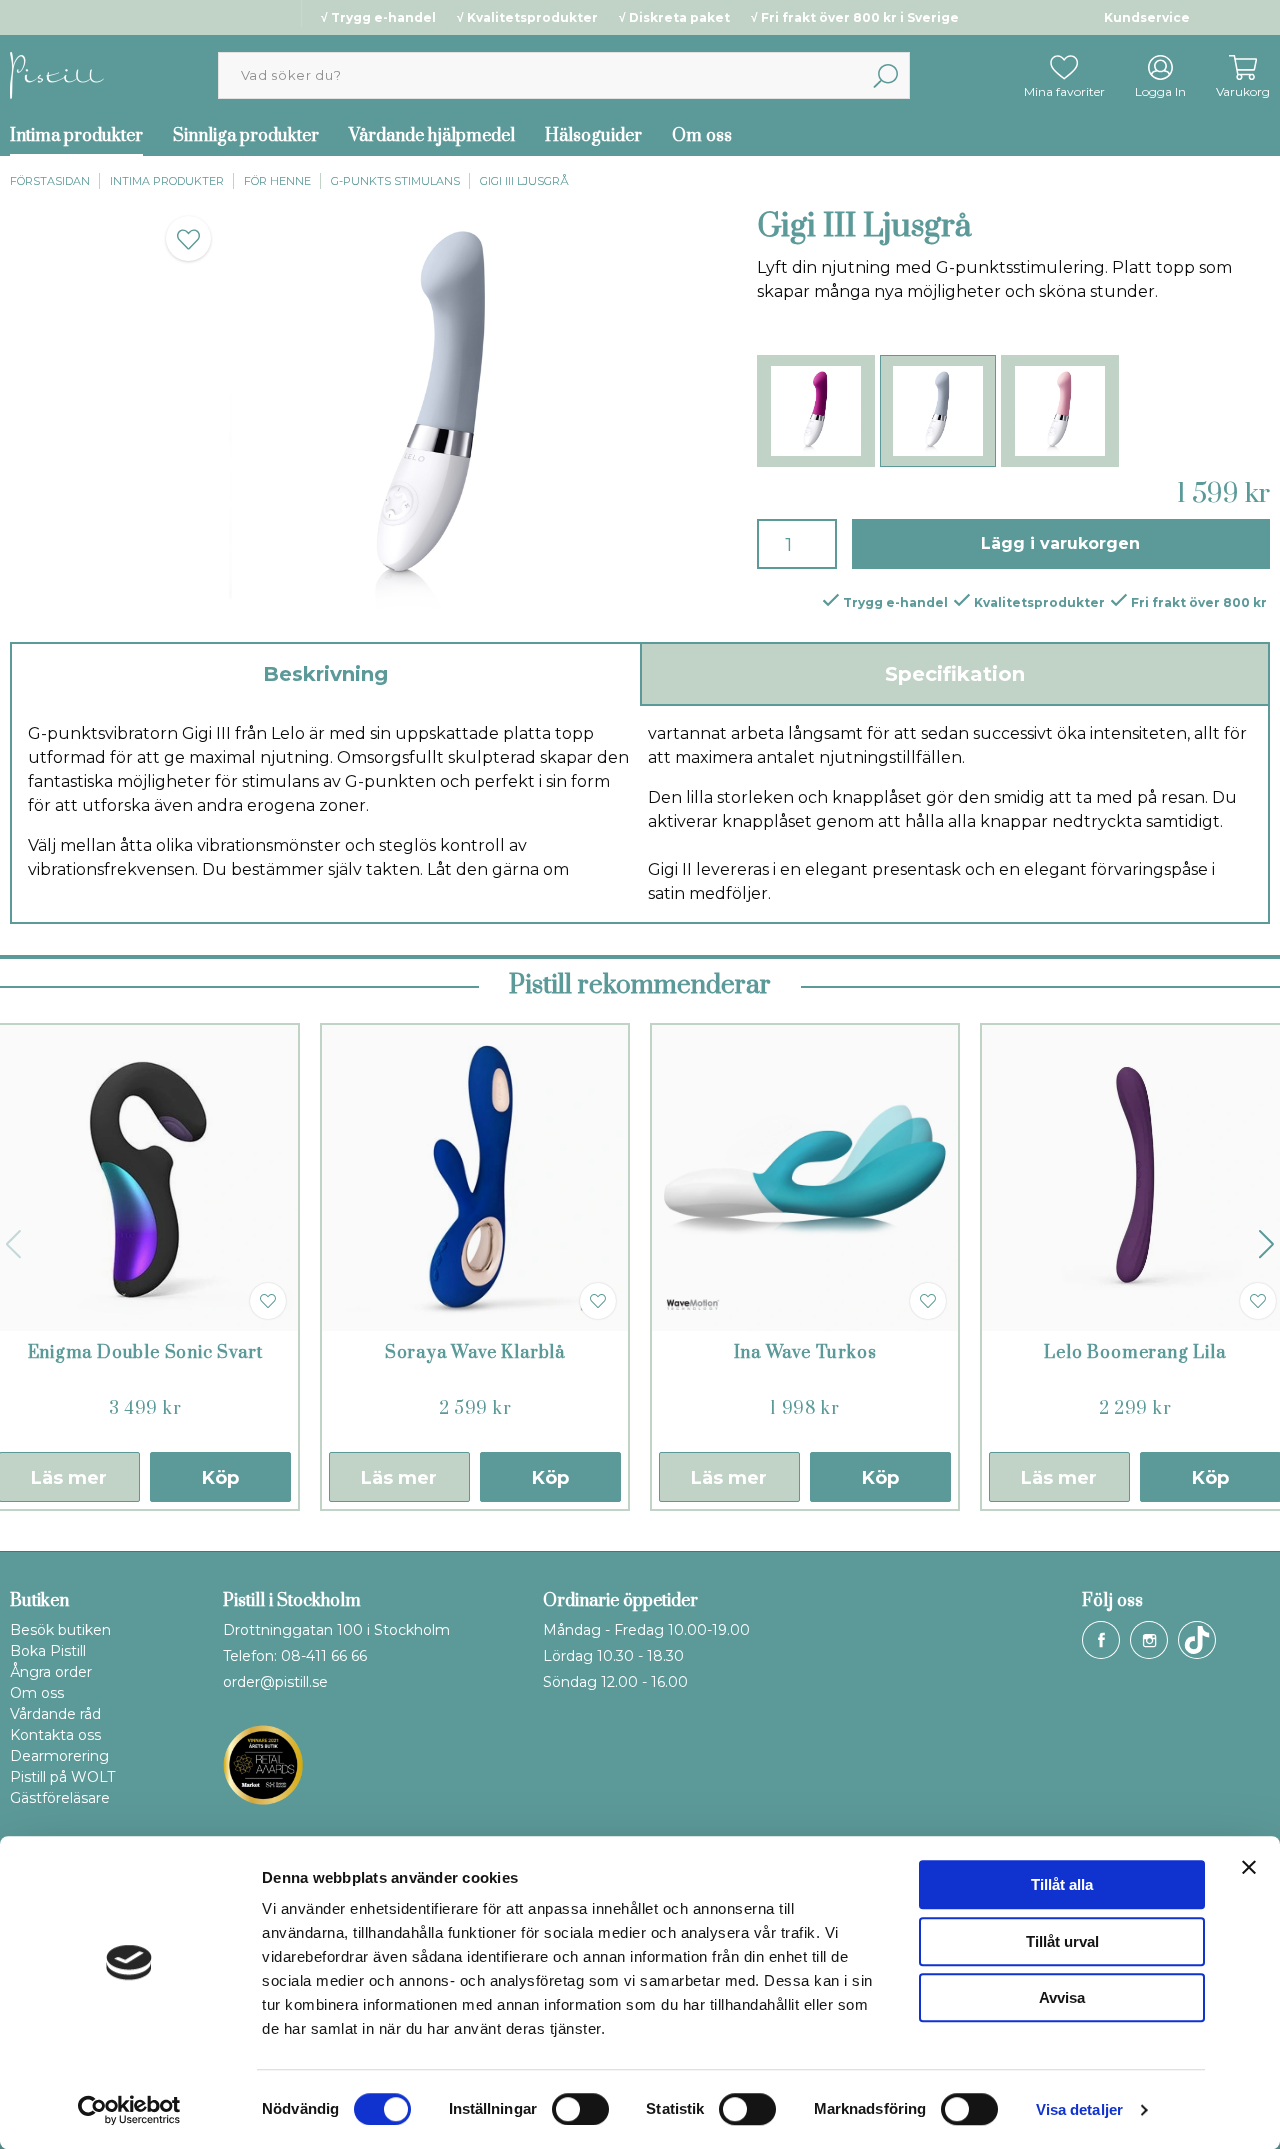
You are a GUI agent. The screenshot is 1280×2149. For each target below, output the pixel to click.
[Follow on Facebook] (1101, 1640)
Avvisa (1062, 1997)
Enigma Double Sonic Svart (145, 1353)
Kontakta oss (55, 1735)
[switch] (580, 2109)
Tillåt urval (1062, 1941)
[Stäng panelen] (1249, 1867)
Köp (220, 1478)
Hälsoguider (593, 136)
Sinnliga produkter (246, 136)
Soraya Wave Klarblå (475, 1353)
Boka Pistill (48, 1651)
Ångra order (51, 1672)
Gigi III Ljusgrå (524, 181)
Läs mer (399, 1478)
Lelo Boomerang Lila (1134, 1353)
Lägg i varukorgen (1060, 543)
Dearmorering (59, 1756)
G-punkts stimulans (395, 181)
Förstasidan (50, 181)
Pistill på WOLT (62, 1777)
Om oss (702, 136)
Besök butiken (60, 1630)
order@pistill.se (275, 1682)
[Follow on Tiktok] (1197, 1640)
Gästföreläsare (60, 1798)
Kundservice (1147, 17)
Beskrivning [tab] (325, 674)
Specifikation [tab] (955, 674)
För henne (277, 181)
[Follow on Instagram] (1149, 1640)
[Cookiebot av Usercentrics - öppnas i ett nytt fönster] (129, 2110)
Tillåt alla (1062, 1884)
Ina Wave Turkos (805, 1353)
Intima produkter (167, 181)
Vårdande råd (55, 1714)
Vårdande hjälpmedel (432, 136)
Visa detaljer (1079, 2109)
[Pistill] (57, 74)
